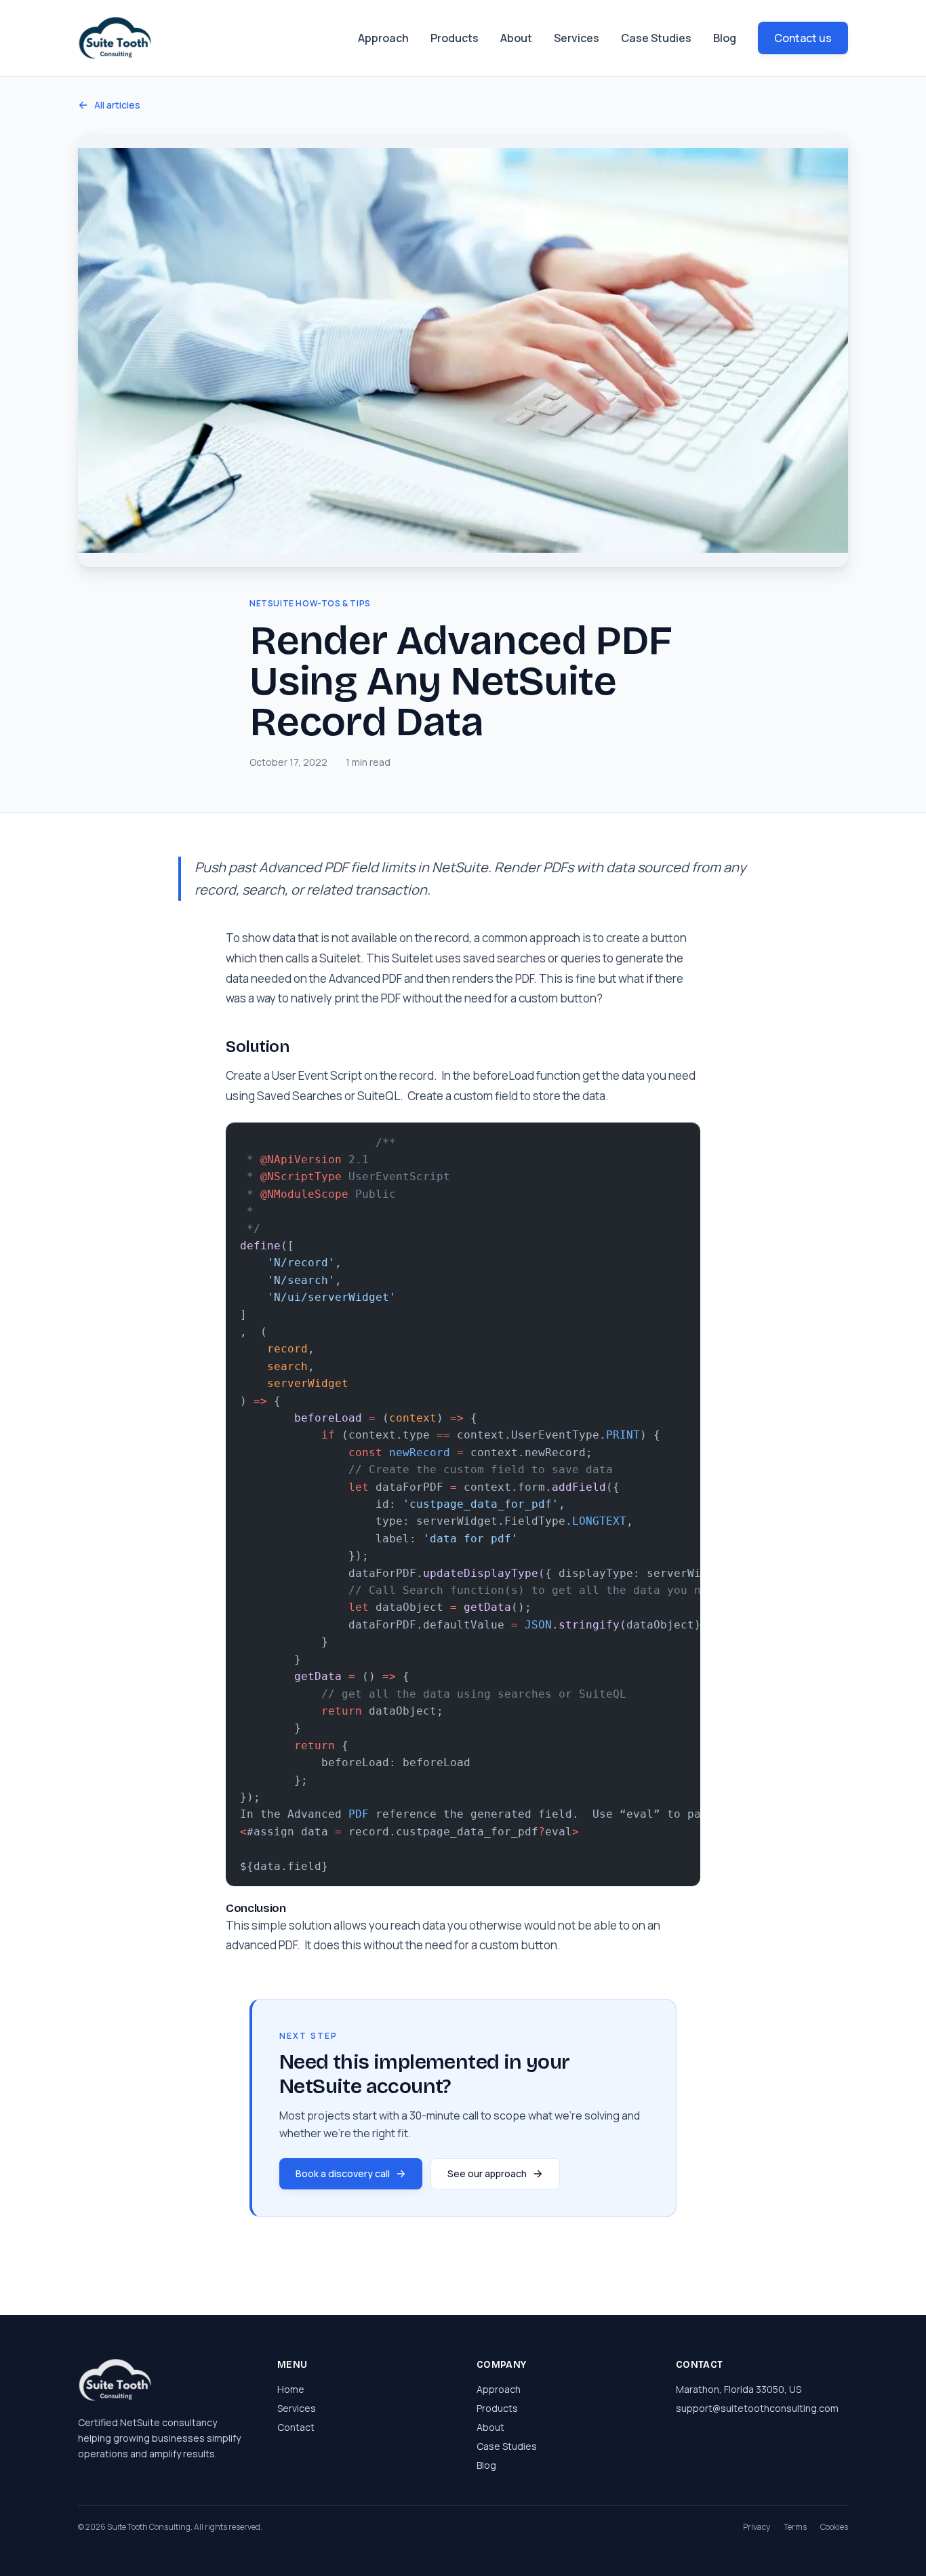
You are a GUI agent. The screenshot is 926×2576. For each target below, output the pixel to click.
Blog (725, 38)
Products (455, 38)
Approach (383, 38)
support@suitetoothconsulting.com (757, 2408)
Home (291, 2389)
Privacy (757, 2527)
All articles (117, 105)
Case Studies (656, 38)
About (516, 38)
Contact (296, 2427)
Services (577, 38)
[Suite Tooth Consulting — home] (115, 38)
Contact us (803, 38)
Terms (795, 2527)
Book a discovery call (343, 2173)
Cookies (834, 2527)
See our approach (487, 2173)
